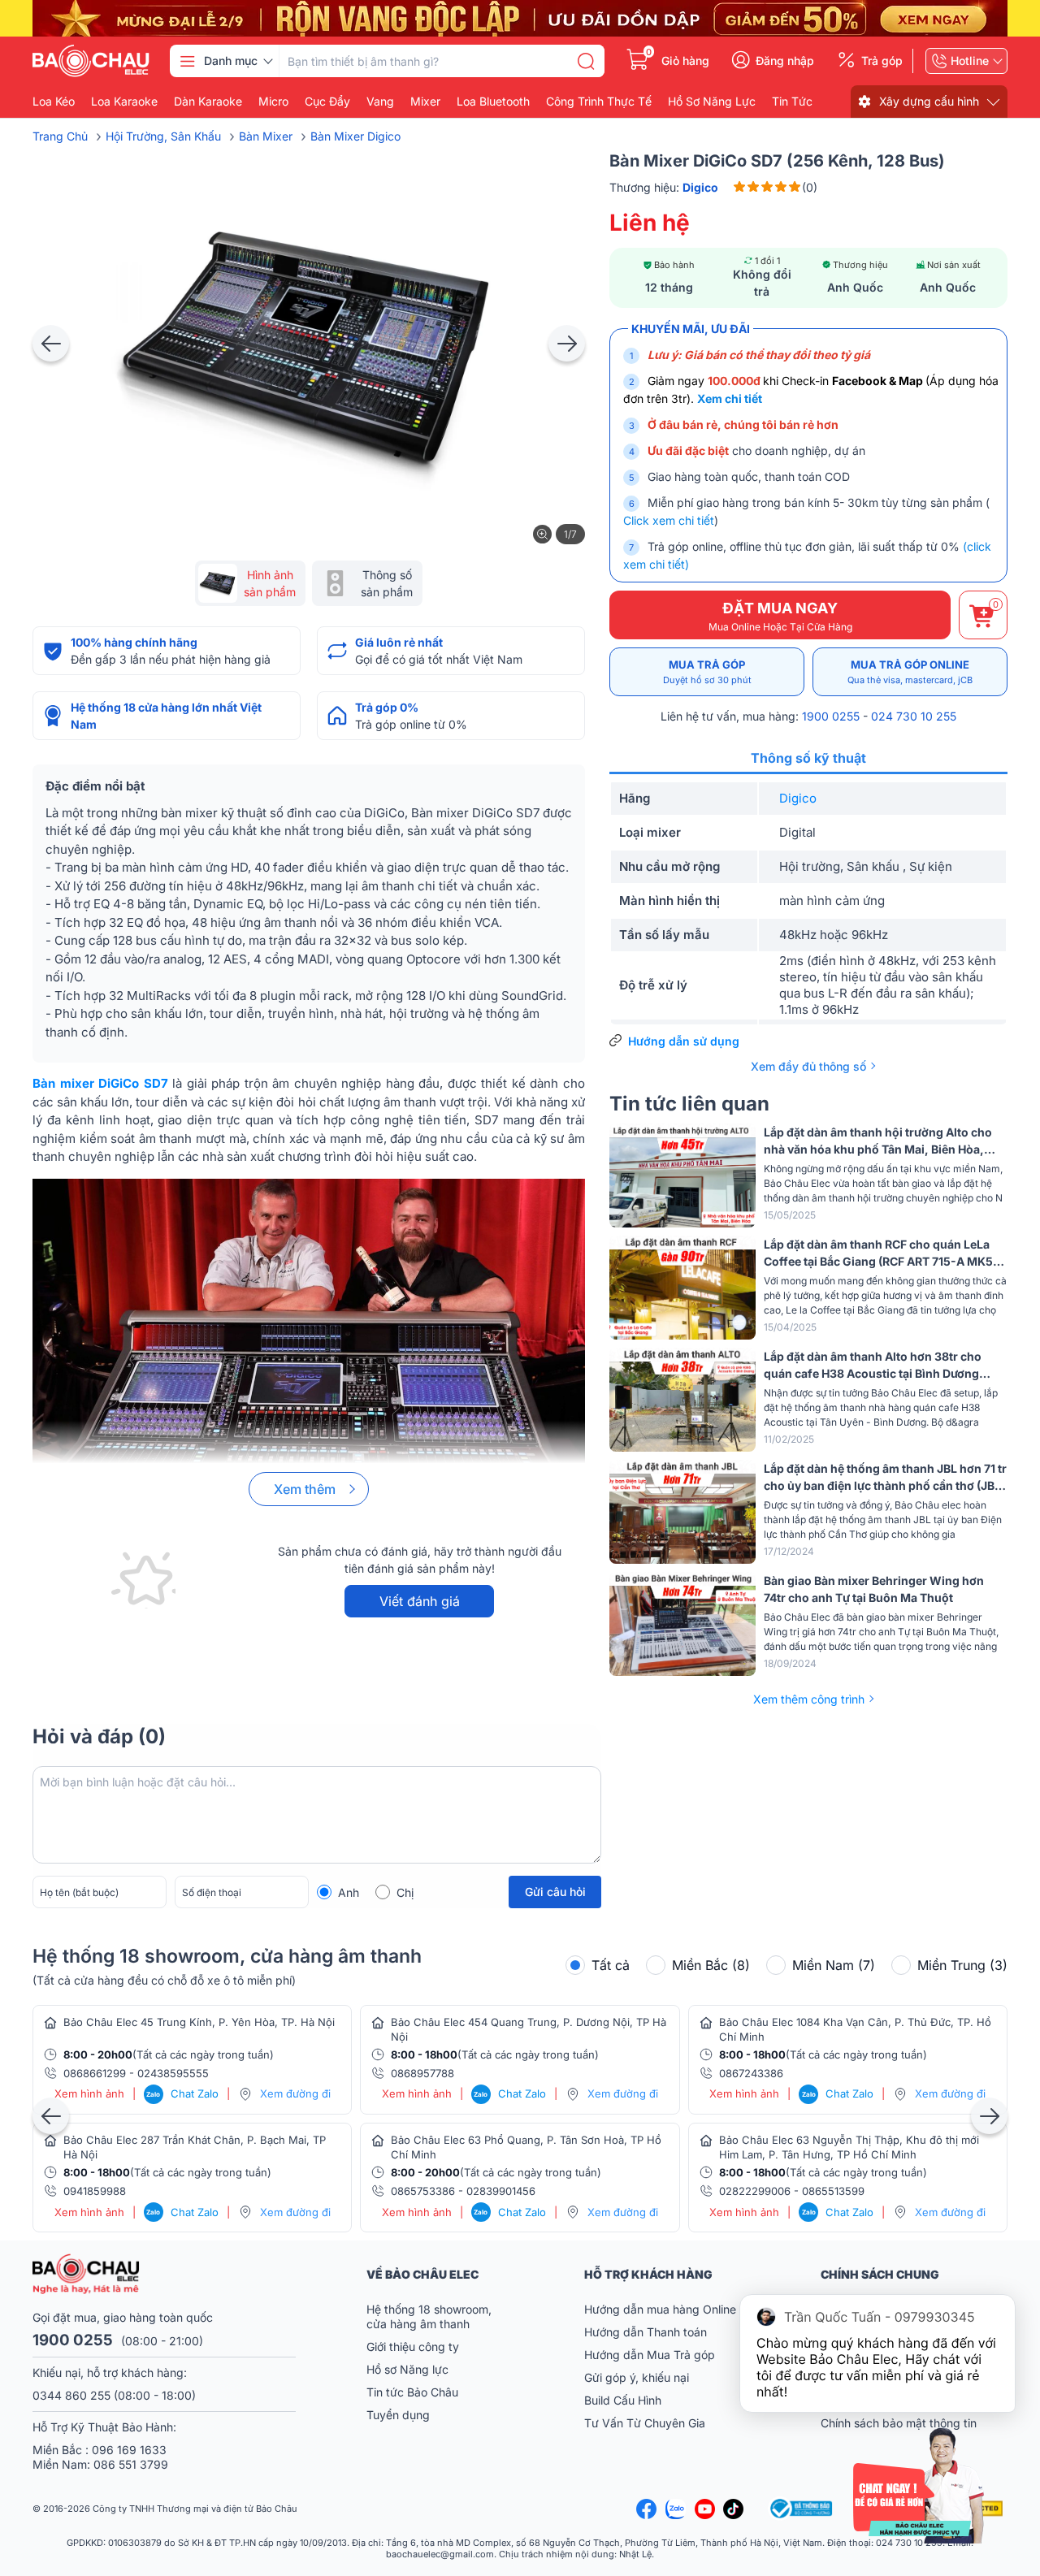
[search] (586, 61)
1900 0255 (831, 716)
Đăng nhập (785, 61)
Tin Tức (792, 102)
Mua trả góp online (910, 672)
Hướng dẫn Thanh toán (646, 2332)
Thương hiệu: (665, 187)
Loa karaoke (124, 102)
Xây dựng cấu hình (929, 101)
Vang (380, 102)
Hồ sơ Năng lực (407, 2369)
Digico (798, 798)
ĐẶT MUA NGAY (780, 616)
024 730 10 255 (914, 716)
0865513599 (833, 2191)
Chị (405, 1892)
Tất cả (611, 1965)
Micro (273, 102)
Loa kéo (54, 102)
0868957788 (422, 2073)
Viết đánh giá (420, 1601)
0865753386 (423, 2191)
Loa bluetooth (493, 102)
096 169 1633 (129, 2450)
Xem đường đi (295, 2093)
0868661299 (95, 2073)
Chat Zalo (182, 2093)
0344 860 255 (71, 2395)
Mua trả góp (707, 672)
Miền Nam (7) (834, 1965)
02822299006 (755, 2191)
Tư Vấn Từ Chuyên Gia (646, 2423)
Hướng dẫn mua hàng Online (660, 2309)
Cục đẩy (327, 102)
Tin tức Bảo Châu (412, 2392)
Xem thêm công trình (809, 1699)
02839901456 (501, 2191)
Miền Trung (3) (962, 1965)
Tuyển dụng (398, 2415)
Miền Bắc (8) (711, 1965)
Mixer (425, 102)
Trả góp (882, 61)
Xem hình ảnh (89, 2094)
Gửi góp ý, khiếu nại (637, 2377)
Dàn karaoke (208, 102)
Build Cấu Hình (623, 2400)
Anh (349, 1892)
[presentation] (51, 343)
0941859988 (95, 2191)
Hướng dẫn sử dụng (684, 1041)
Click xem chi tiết (669, 520)
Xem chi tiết (730, 398)
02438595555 (173, 2073)
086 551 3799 (131, 2464)
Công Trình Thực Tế (599, 102)
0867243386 (751, 2073)
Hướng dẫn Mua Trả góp (650, 2355)
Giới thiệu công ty (413, 2347)
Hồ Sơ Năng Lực (712, 102)
